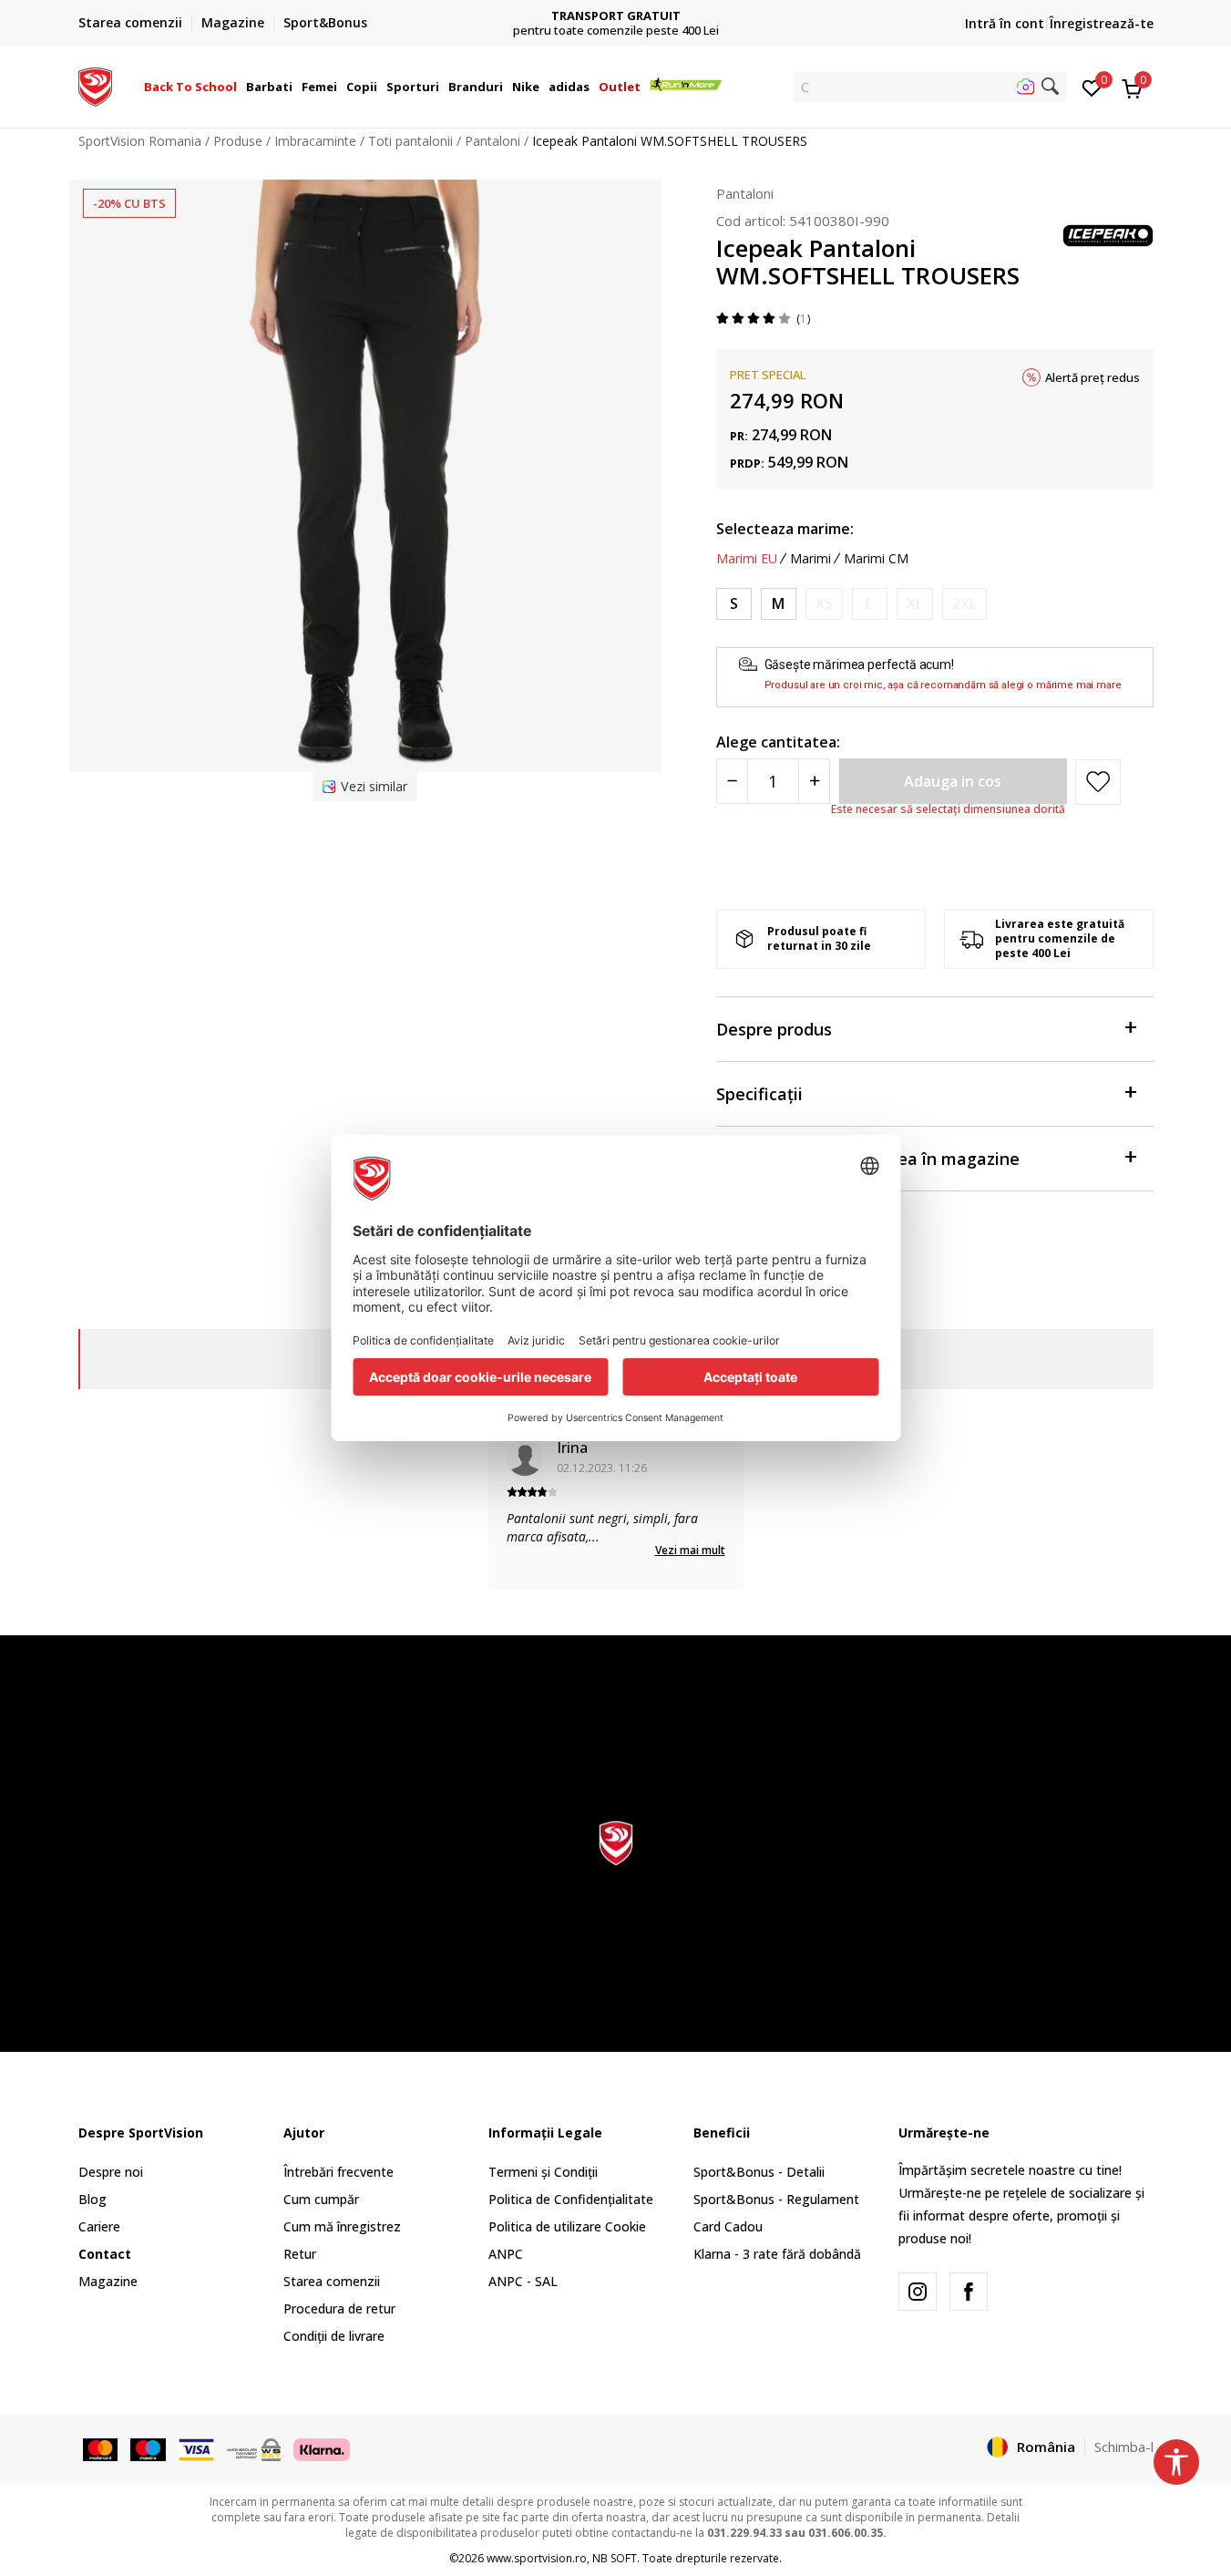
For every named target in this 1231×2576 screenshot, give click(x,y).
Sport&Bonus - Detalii (759, 2172)
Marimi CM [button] (876, 559)
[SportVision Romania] (95, 85)
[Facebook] (969, 2292)
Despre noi (111, 2172)
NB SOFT (615, 2558)
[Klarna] (322, 2448)
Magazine (108, 2281)
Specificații (759, 1094)
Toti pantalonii (410, 141)
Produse (238, 141)
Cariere (99, 2226)
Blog (92, 2199)
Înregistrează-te (1102, 23)
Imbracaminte (315, 141)
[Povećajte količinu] (814, 781)
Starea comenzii (332, 2281)
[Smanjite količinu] (732, 781)
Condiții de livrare (334, 2336)
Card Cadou (728, 2226)
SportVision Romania (140, 141)
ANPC (506, 2254)
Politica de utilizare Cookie (567, 2226)
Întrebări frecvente (339, 2172)
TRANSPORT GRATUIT (616, 16)
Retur (300, 2254)
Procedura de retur (339, 2308)
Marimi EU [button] (747, 559)
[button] (240, 87)
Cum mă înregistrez (342, 2226)
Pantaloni (492, 141)
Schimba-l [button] (1124, 2447)
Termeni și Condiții (543, 2172)
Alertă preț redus (1093, 377)
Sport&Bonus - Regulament (776, 2199)
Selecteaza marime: (785, 529)
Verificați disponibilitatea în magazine (868, 1159)
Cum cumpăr (321, 2199)
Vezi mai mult (690, 1550)
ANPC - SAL (523, 2281)
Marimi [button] (810, 559)
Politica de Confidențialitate (571, 2199)
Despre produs (774, 1029)
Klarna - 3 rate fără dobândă (777, 2254)
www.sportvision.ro (537, 2558)
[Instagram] (918, 2292)
